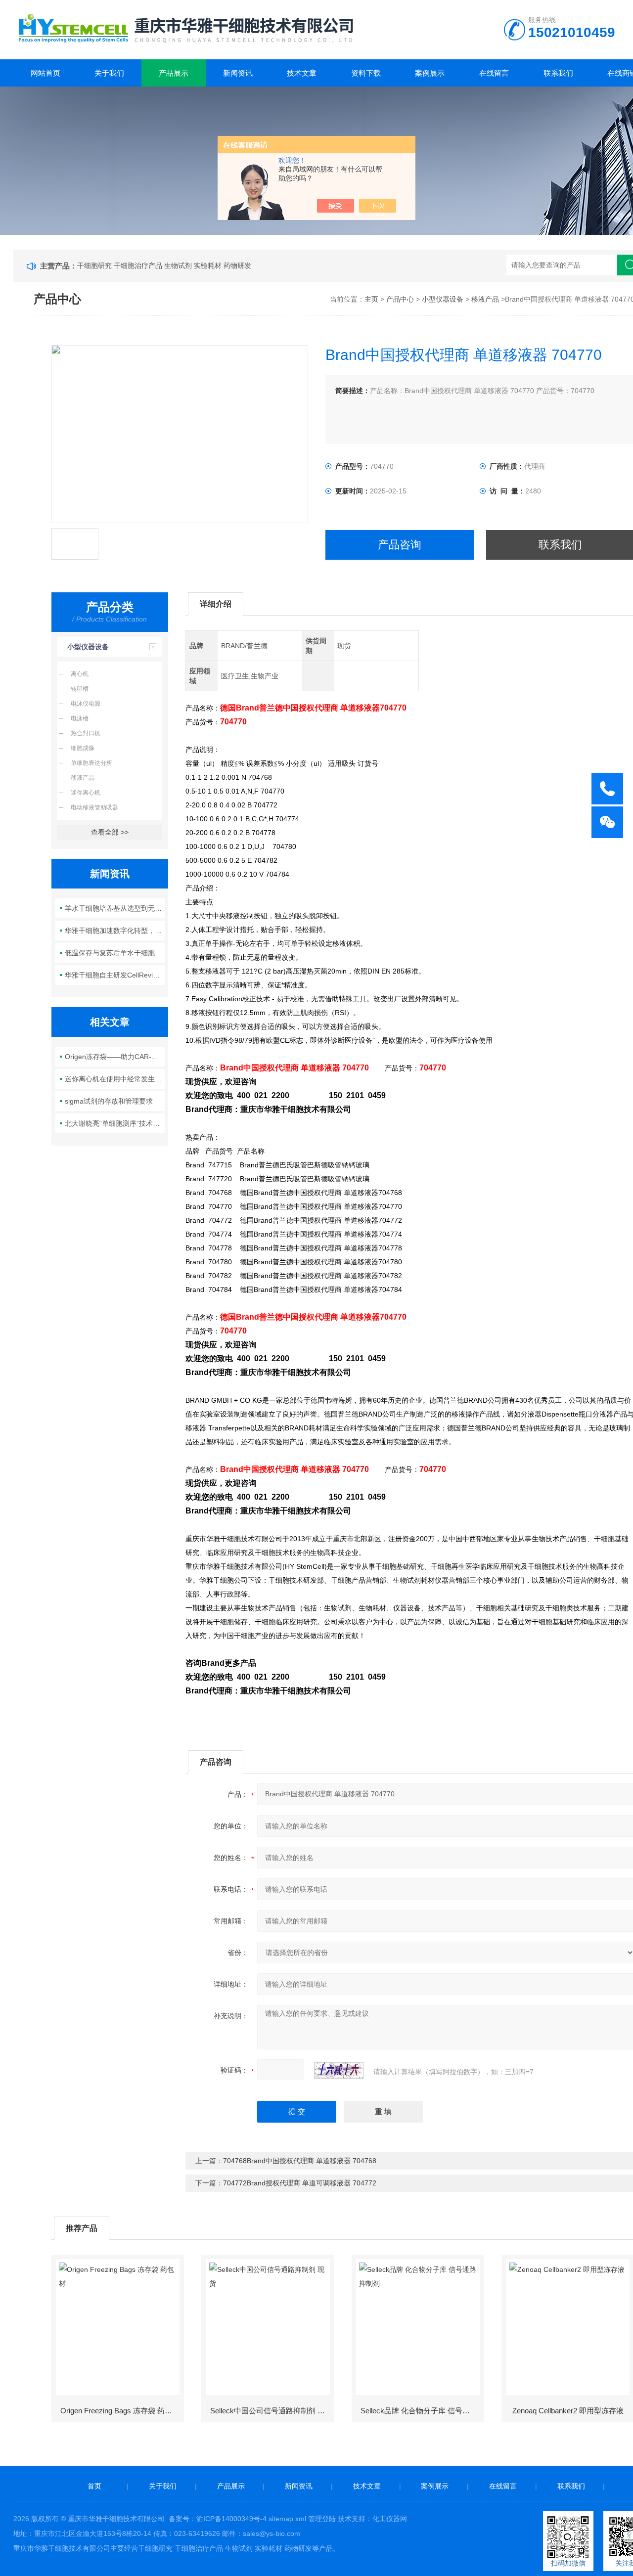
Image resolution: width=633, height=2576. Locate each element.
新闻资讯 (238, 73)
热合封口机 (86, 733)
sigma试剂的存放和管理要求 (109, 1101)
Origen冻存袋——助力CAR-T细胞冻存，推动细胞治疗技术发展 (115, 1057)
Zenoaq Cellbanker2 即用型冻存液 (568, 2411)
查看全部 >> (110, 832)
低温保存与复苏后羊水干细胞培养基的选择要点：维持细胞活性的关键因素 (115, 953)
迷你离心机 (86, 793)
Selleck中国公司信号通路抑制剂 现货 (271, 2411)
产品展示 (174, 73)
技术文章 (302, 73)
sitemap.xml (287, 2519)
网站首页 (45, 73)
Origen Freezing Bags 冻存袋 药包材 (120, 2411)
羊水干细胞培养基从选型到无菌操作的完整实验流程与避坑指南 (115, 908)
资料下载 (366, 73)
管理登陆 (322, 2519)
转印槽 (80, 689)
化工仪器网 (390, 2519)
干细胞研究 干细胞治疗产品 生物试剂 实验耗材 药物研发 (164, 266)
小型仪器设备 (443, 299)
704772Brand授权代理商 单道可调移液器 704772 (300, 2183)
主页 (371, 299)
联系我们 (558, 73)
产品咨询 (400, 545)
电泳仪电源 (86, 704)
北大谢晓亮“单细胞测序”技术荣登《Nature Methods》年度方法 (115, 1123)
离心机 (80, 674)
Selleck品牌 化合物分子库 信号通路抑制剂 (422, 2411)
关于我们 (109, 73)
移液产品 (485, 299)
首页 (94, 2486)
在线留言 (494, 73)
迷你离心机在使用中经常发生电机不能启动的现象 (115, 1079)
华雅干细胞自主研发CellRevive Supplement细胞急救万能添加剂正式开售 (115, 975)
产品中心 (400, 299)
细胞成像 (83, 748)
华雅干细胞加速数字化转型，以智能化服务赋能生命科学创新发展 (115, 931)
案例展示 (430, 73)
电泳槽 (80, 718)
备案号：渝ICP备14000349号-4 (218, 2519)
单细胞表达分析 (91, 763)
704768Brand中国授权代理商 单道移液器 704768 (300, 2161)
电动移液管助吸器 (94, 807)
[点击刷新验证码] (339, 2070)
